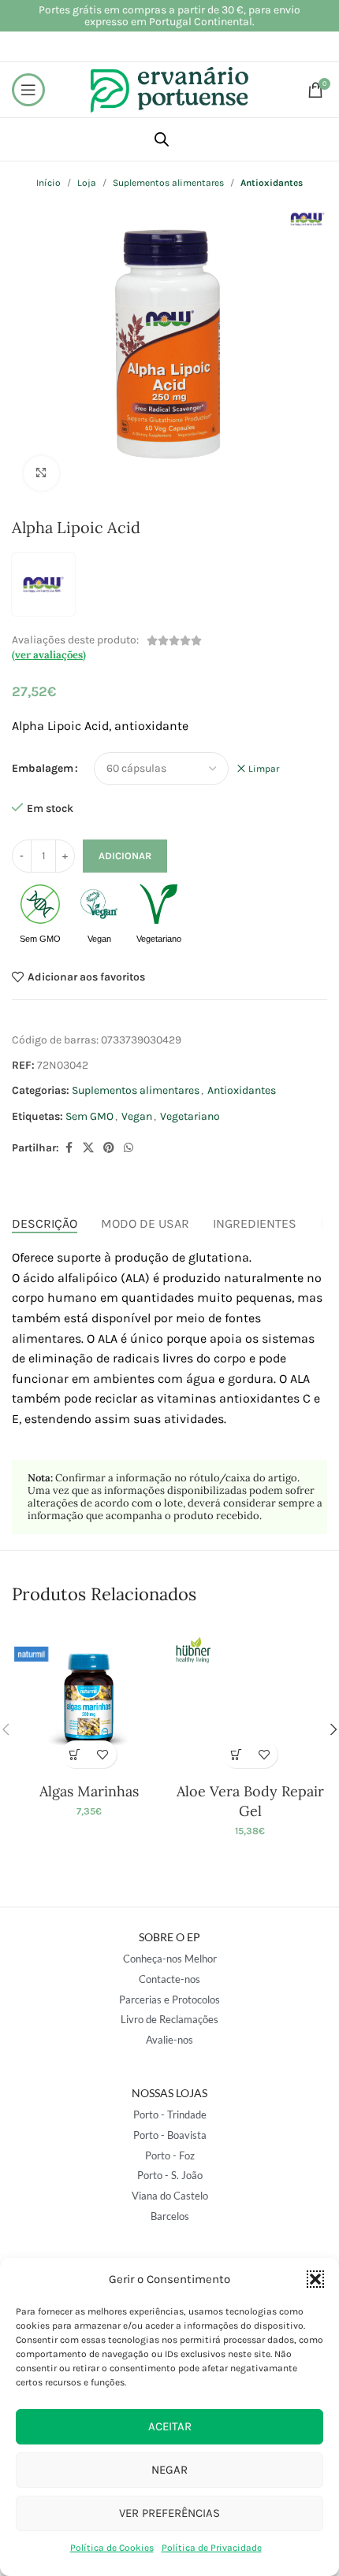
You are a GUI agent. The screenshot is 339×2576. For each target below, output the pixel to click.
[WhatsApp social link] (129, 1148)
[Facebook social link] (69, 1148)
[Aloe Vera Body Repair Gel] (250, 1699)
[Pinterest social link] (109, 1148)
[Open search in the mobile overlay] (162, 139)
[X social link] (88, 1148)
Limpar (264, 769)
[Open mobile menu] (28, 90)
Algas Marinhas (89, 1791)
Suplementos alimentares (136, 1090)
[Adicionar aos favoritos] (103, 1754)
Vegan (137, 1116)
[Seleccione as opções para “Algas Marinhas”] (75, 1754)
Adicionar (125, 856)
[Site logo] (169, 89)
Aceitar (170, 2426)
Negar (169, 2470)
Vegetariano (190, 1116)
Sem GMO (89, 1116)
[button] (315, 2279)
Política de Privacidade (212, 2548)
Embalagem (43, 768)
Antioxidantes (242, 1090)
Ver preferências (169, 2513)
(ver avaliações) (49, 655)
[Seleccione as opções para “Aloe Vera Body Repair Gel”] (236, 1754)
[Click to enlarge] (41, 474)
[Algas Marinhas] (89, 1699)
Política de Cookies (112, 2548)
